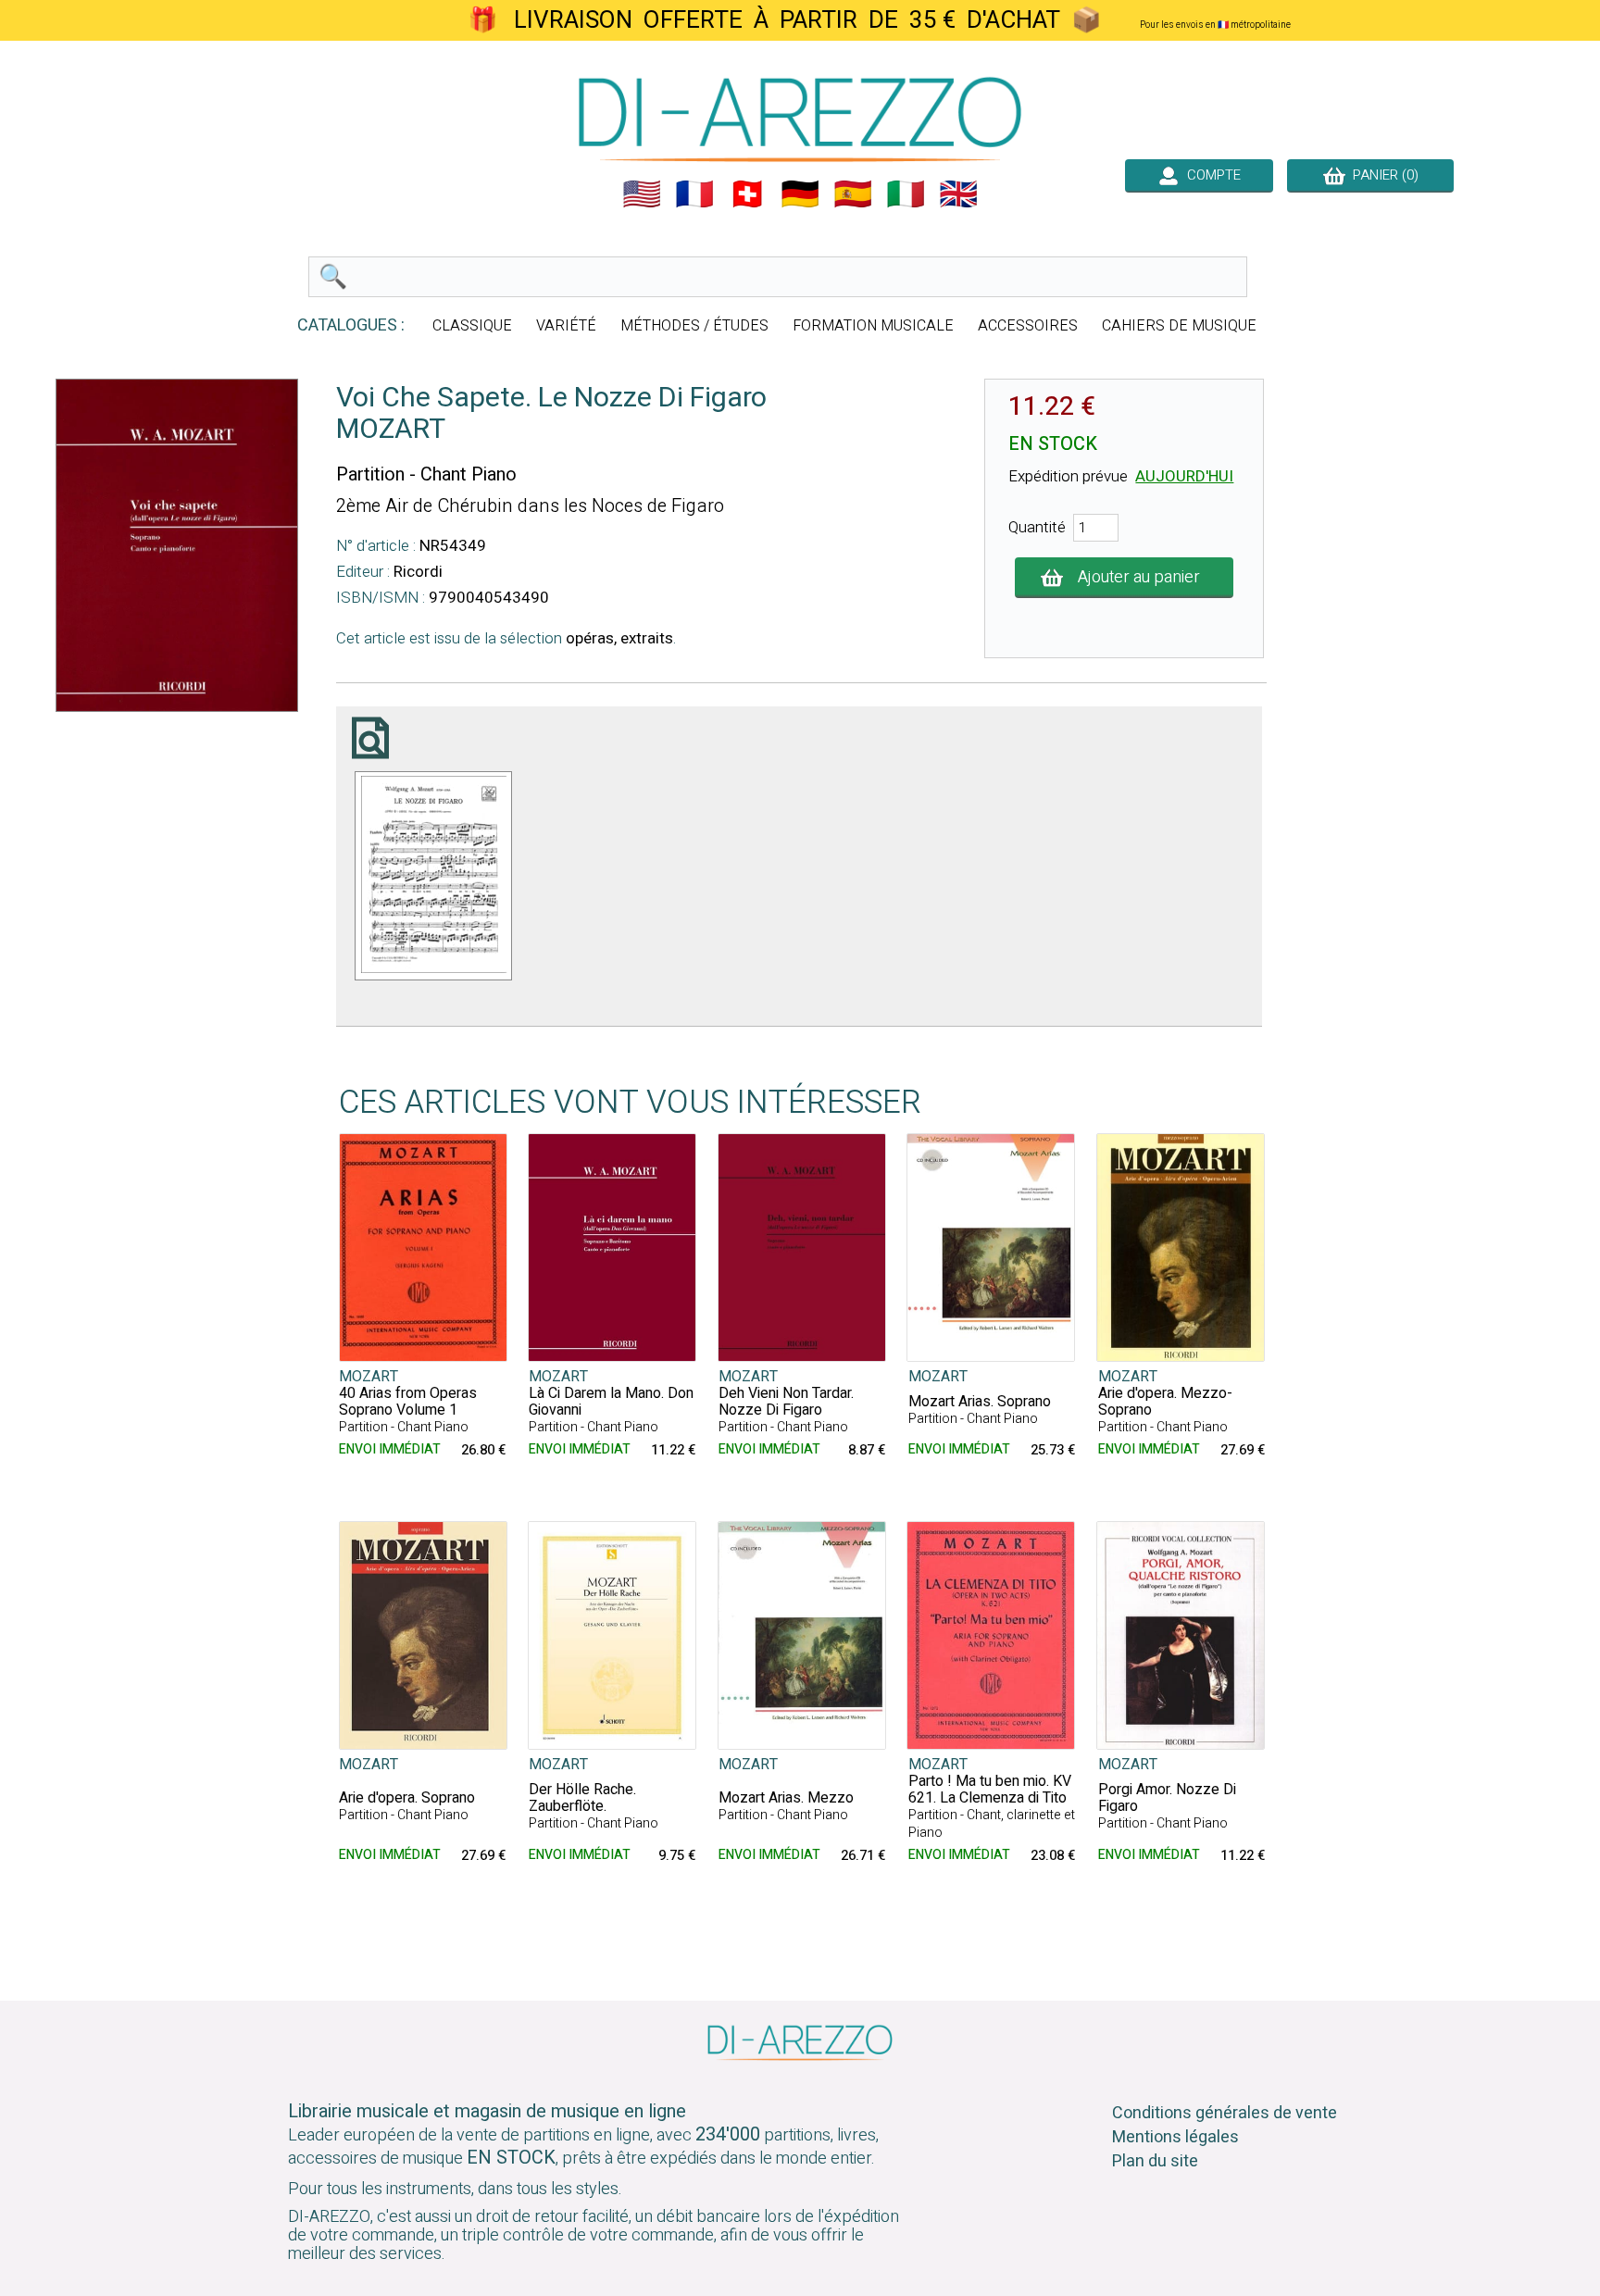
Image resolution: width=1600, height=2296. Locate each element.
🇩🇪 (800, 194)
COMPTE (1210, 175)
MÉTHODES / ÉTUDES (694, 326)
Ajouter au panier (1139, 577)
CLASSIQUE (472, 326)
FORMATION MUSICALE (873, 326)
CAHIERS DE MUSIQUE (1179, 326)
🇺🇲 (642, 194)
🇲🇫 (694, 194)
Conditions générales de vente (1225, 2113)
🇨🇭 (747, 194)
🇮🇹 (906, 194)
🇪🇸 (853, 194)
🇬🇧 (958, 194)
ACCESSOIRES (1028, 326)
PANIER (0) (1382, 175)
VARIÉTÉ (566, 326)
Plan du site (1155, 2161)
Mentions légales (1175, 2137)
